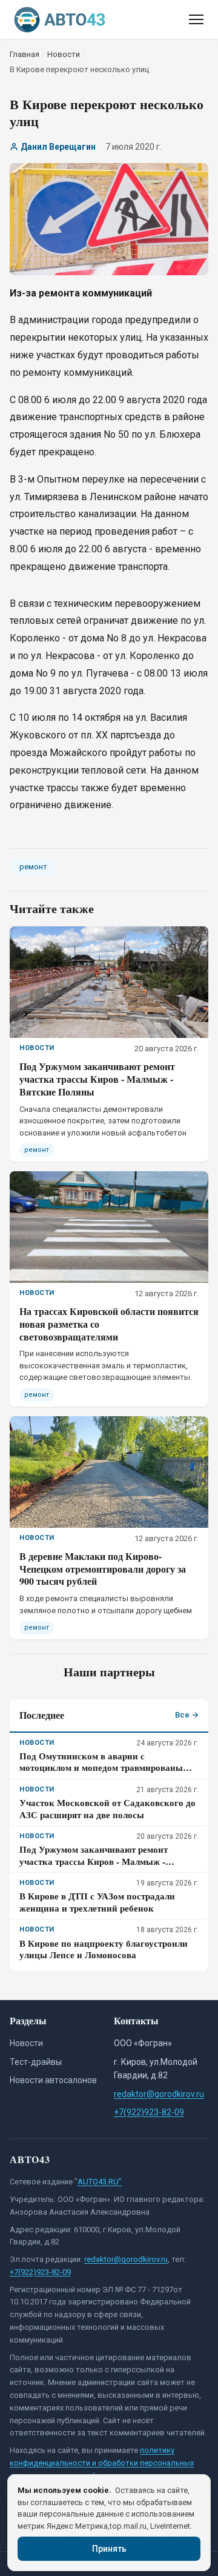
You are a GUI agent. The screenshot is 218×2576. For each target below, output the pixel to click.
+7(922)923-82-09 (149, 2112)
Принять (109, 2549)
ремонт (33, 867)
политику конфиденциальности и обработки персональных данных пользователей (102, 2463)
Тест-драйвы (36, 2062)
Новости (26, 2043)
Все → (187, 1715)
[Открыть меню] (196, 19)
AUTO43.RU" (100, 2182)
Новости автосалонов (53, 2080)
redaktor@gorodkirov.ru (159, 2094)
